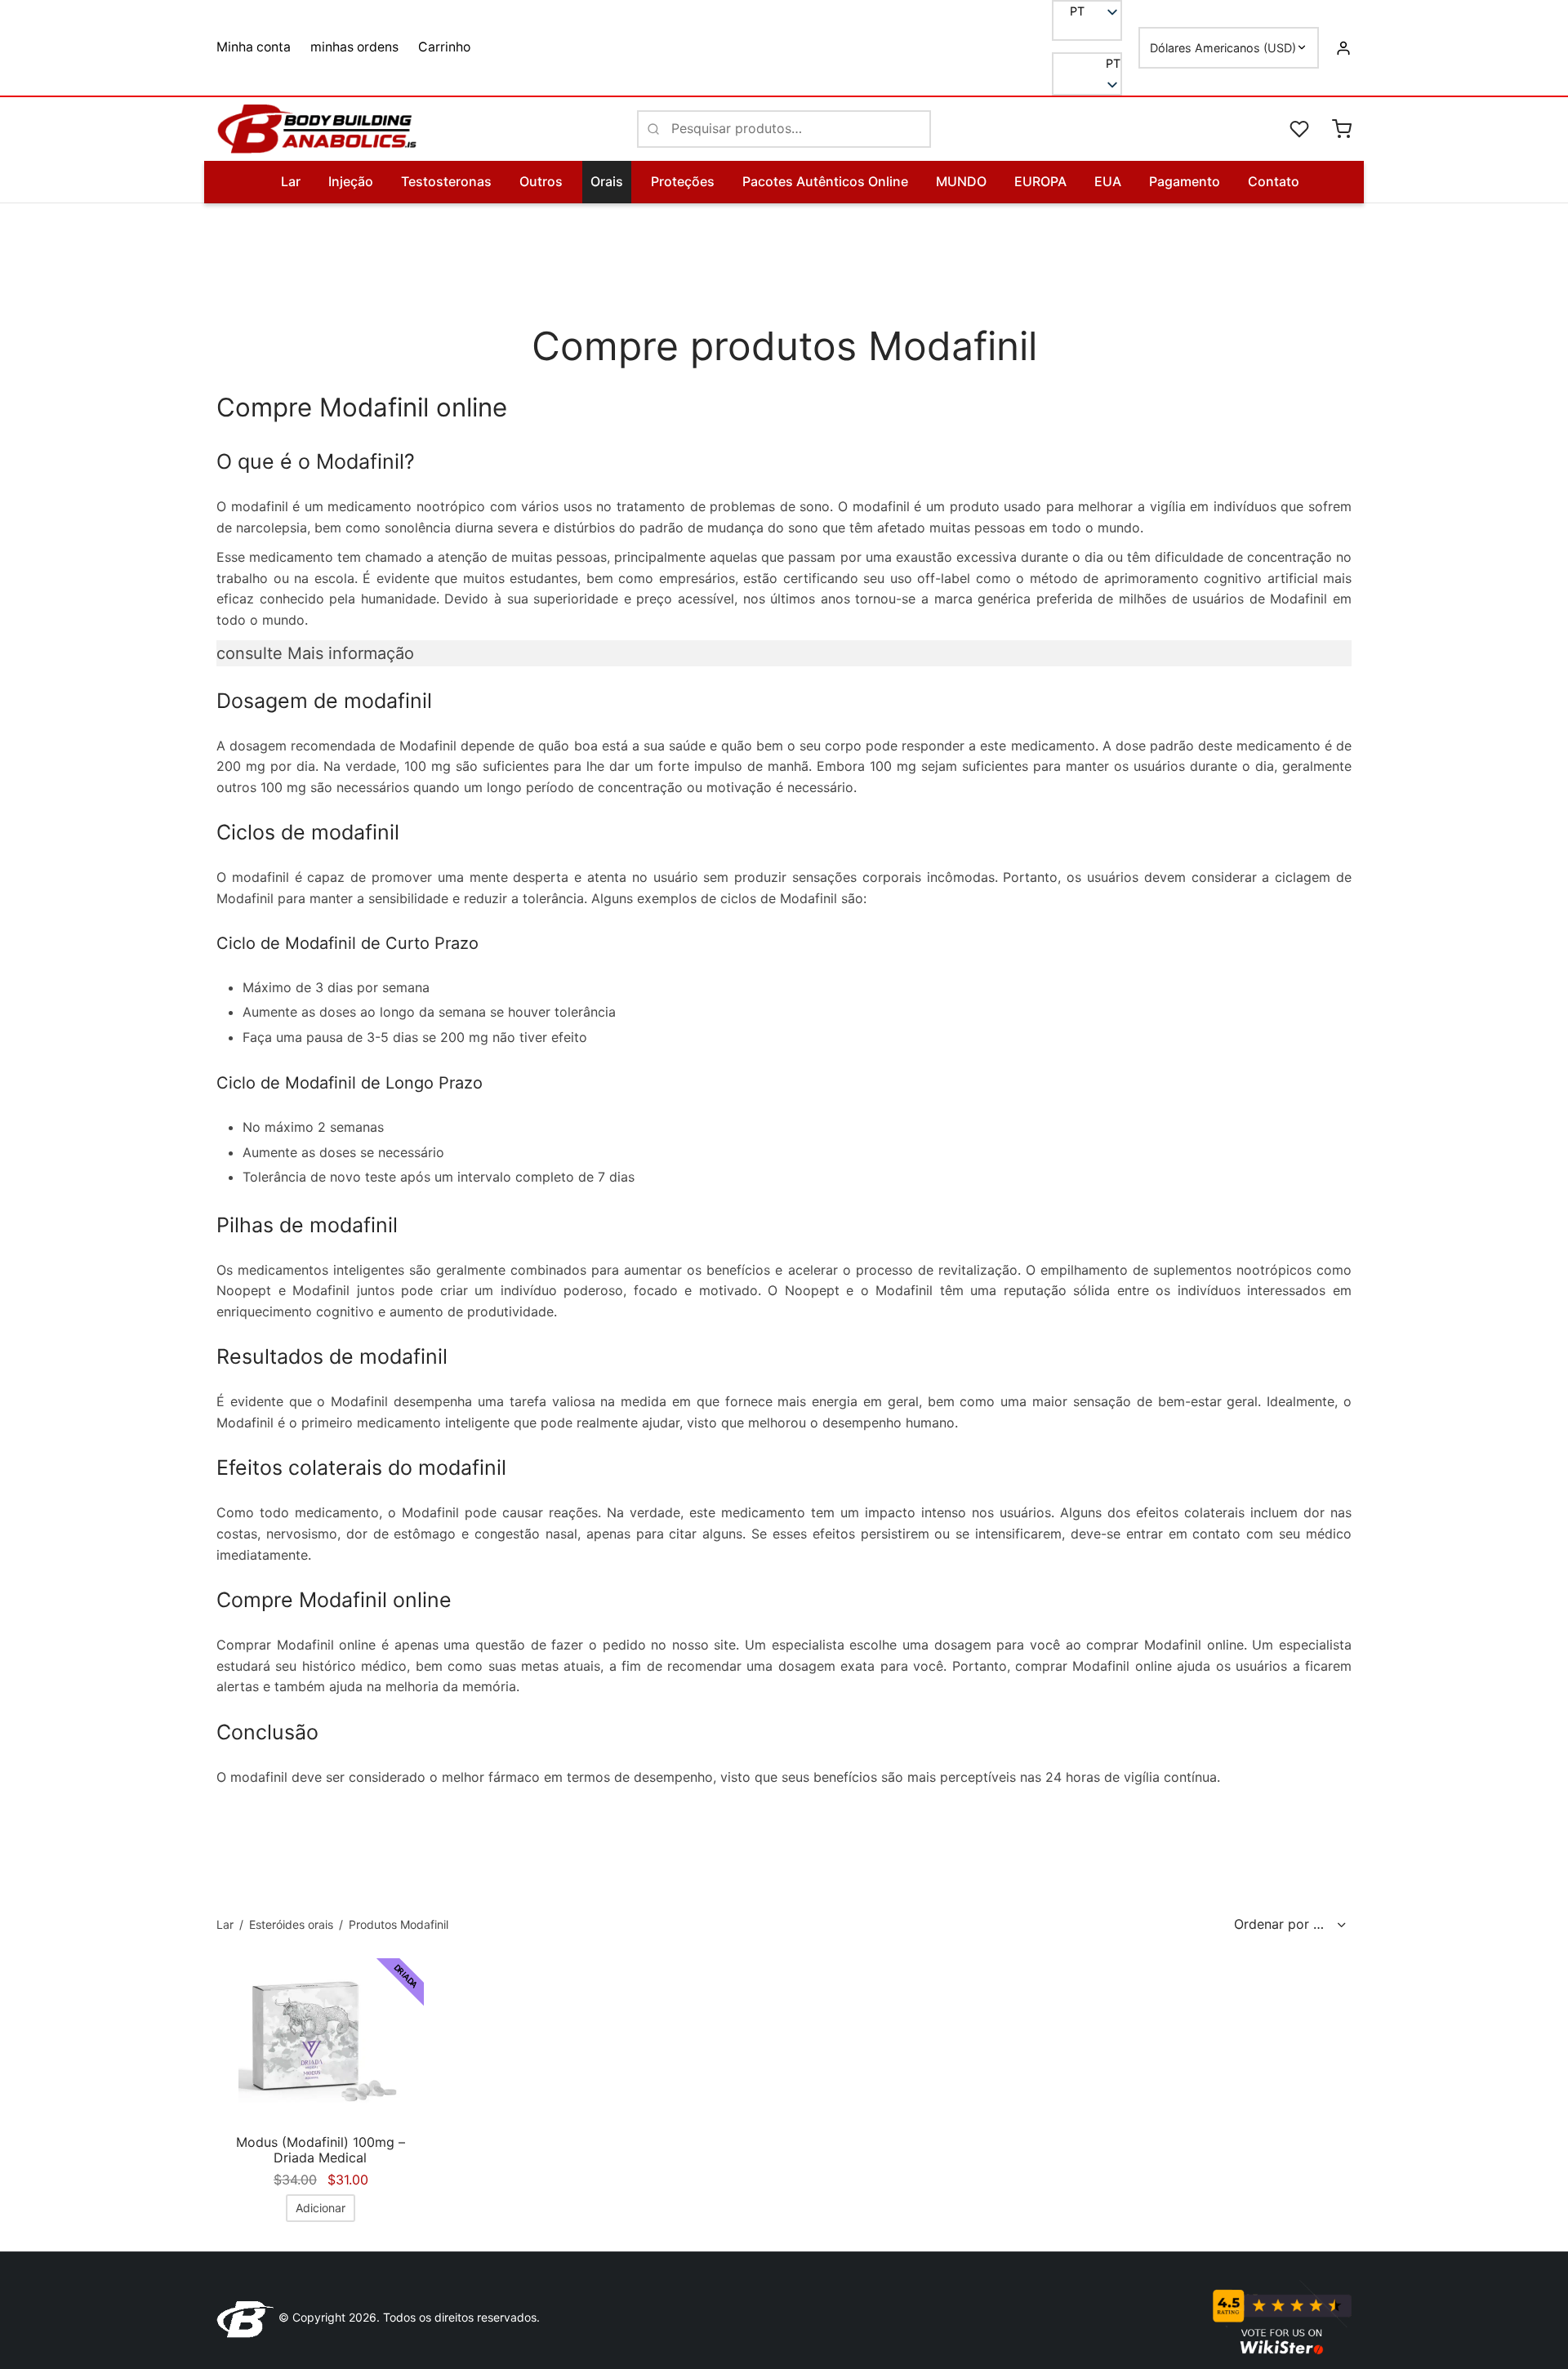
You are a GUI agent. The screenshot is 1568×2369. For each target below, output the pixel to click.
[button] (1087, 64)
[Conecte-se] (1343, 47)
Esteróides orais (291, 1924)
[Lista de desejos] (1301, 129)
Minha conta (254, 47)
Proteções (683, 181)
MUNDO (961, 181)
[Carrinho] (1342, 129)
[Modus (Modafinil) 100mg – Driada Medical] (320, 2040)
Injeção (351, 181)
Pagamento (1185, 181)
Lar (291, 181)
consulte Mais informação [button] (315, 653)
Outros (541, 181)
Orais (607, 181)
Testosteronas (446, 181)
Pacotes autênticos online (825, 181)
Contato (1274, 181)
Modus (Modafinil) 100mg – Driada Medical (321, 2150)
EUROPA (1040, 181)
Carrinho (444, 47)
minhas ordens (354, 47)
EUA (1108, 181)
